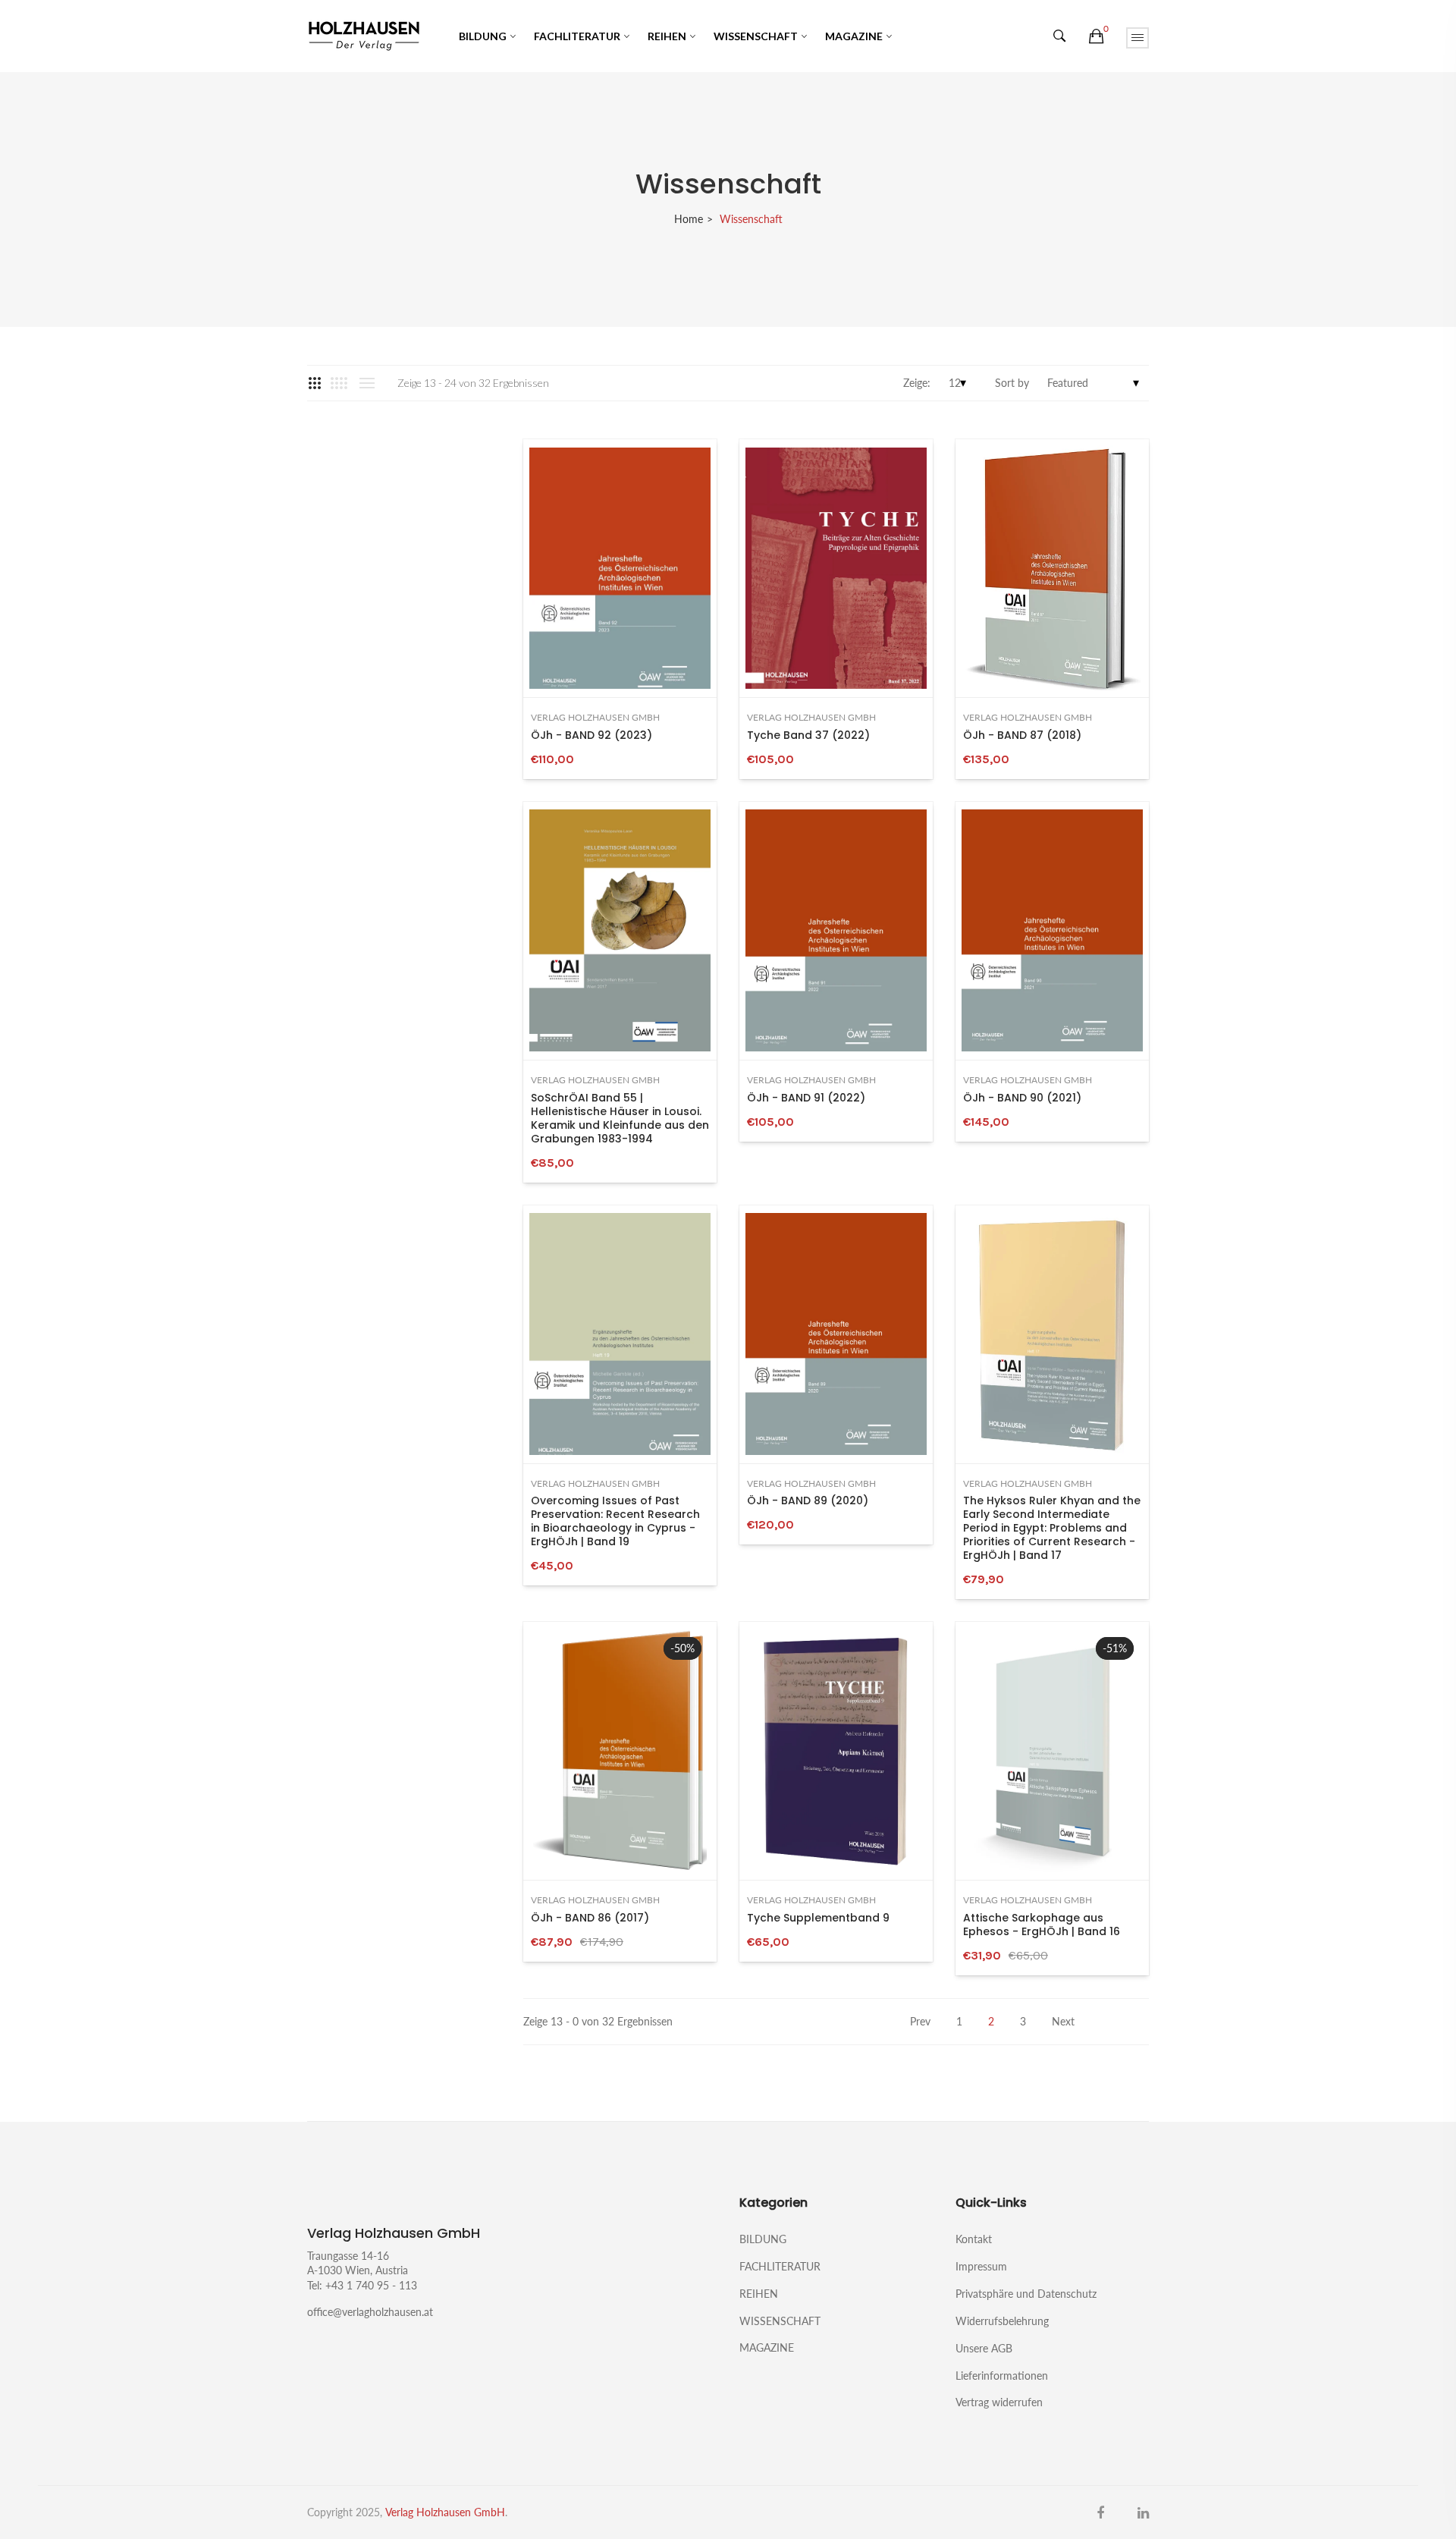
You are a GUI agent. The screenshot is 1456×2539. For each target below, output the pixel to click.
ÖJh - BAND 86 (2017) (590, 1918)
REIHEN (667, 36)
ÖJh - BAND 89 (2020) (808, 1500)
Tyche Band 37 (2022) (808, 735)
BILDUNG (483, 36)
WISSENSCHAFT (756, 36)
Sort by (1012, 383)
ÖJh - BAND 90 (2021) (1022, 1098)
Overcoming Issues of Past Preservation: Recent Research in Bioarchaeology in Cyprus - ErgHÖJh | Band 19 (615, 1521)
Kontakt (974, 2239)
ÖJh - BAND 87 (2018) (1022, 735)
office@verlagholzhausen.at (370, 2312)
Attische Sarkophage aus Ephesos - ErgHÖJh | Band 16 (1042, 1925)
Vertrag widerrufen (999, 2402)
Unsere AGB (984, 2348)
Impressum (981, 2266)
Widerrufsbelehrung (1002, 2321)
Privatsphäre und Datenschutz (1026, 2294)
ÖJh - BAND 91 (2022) (806, 1098)
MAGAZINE (854, 36)
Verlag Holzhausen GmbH (595, 718)
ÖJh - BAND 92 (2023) (591, 735)
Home (689, 219)
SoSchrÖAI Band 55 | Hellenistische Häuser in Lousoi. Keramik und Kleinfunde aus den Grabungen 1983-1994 (620, 1118)
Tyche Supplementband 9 (818, 1918)
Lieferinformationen (1002, 2376)
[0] (1096, 36)
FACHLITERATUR (577, 36)
